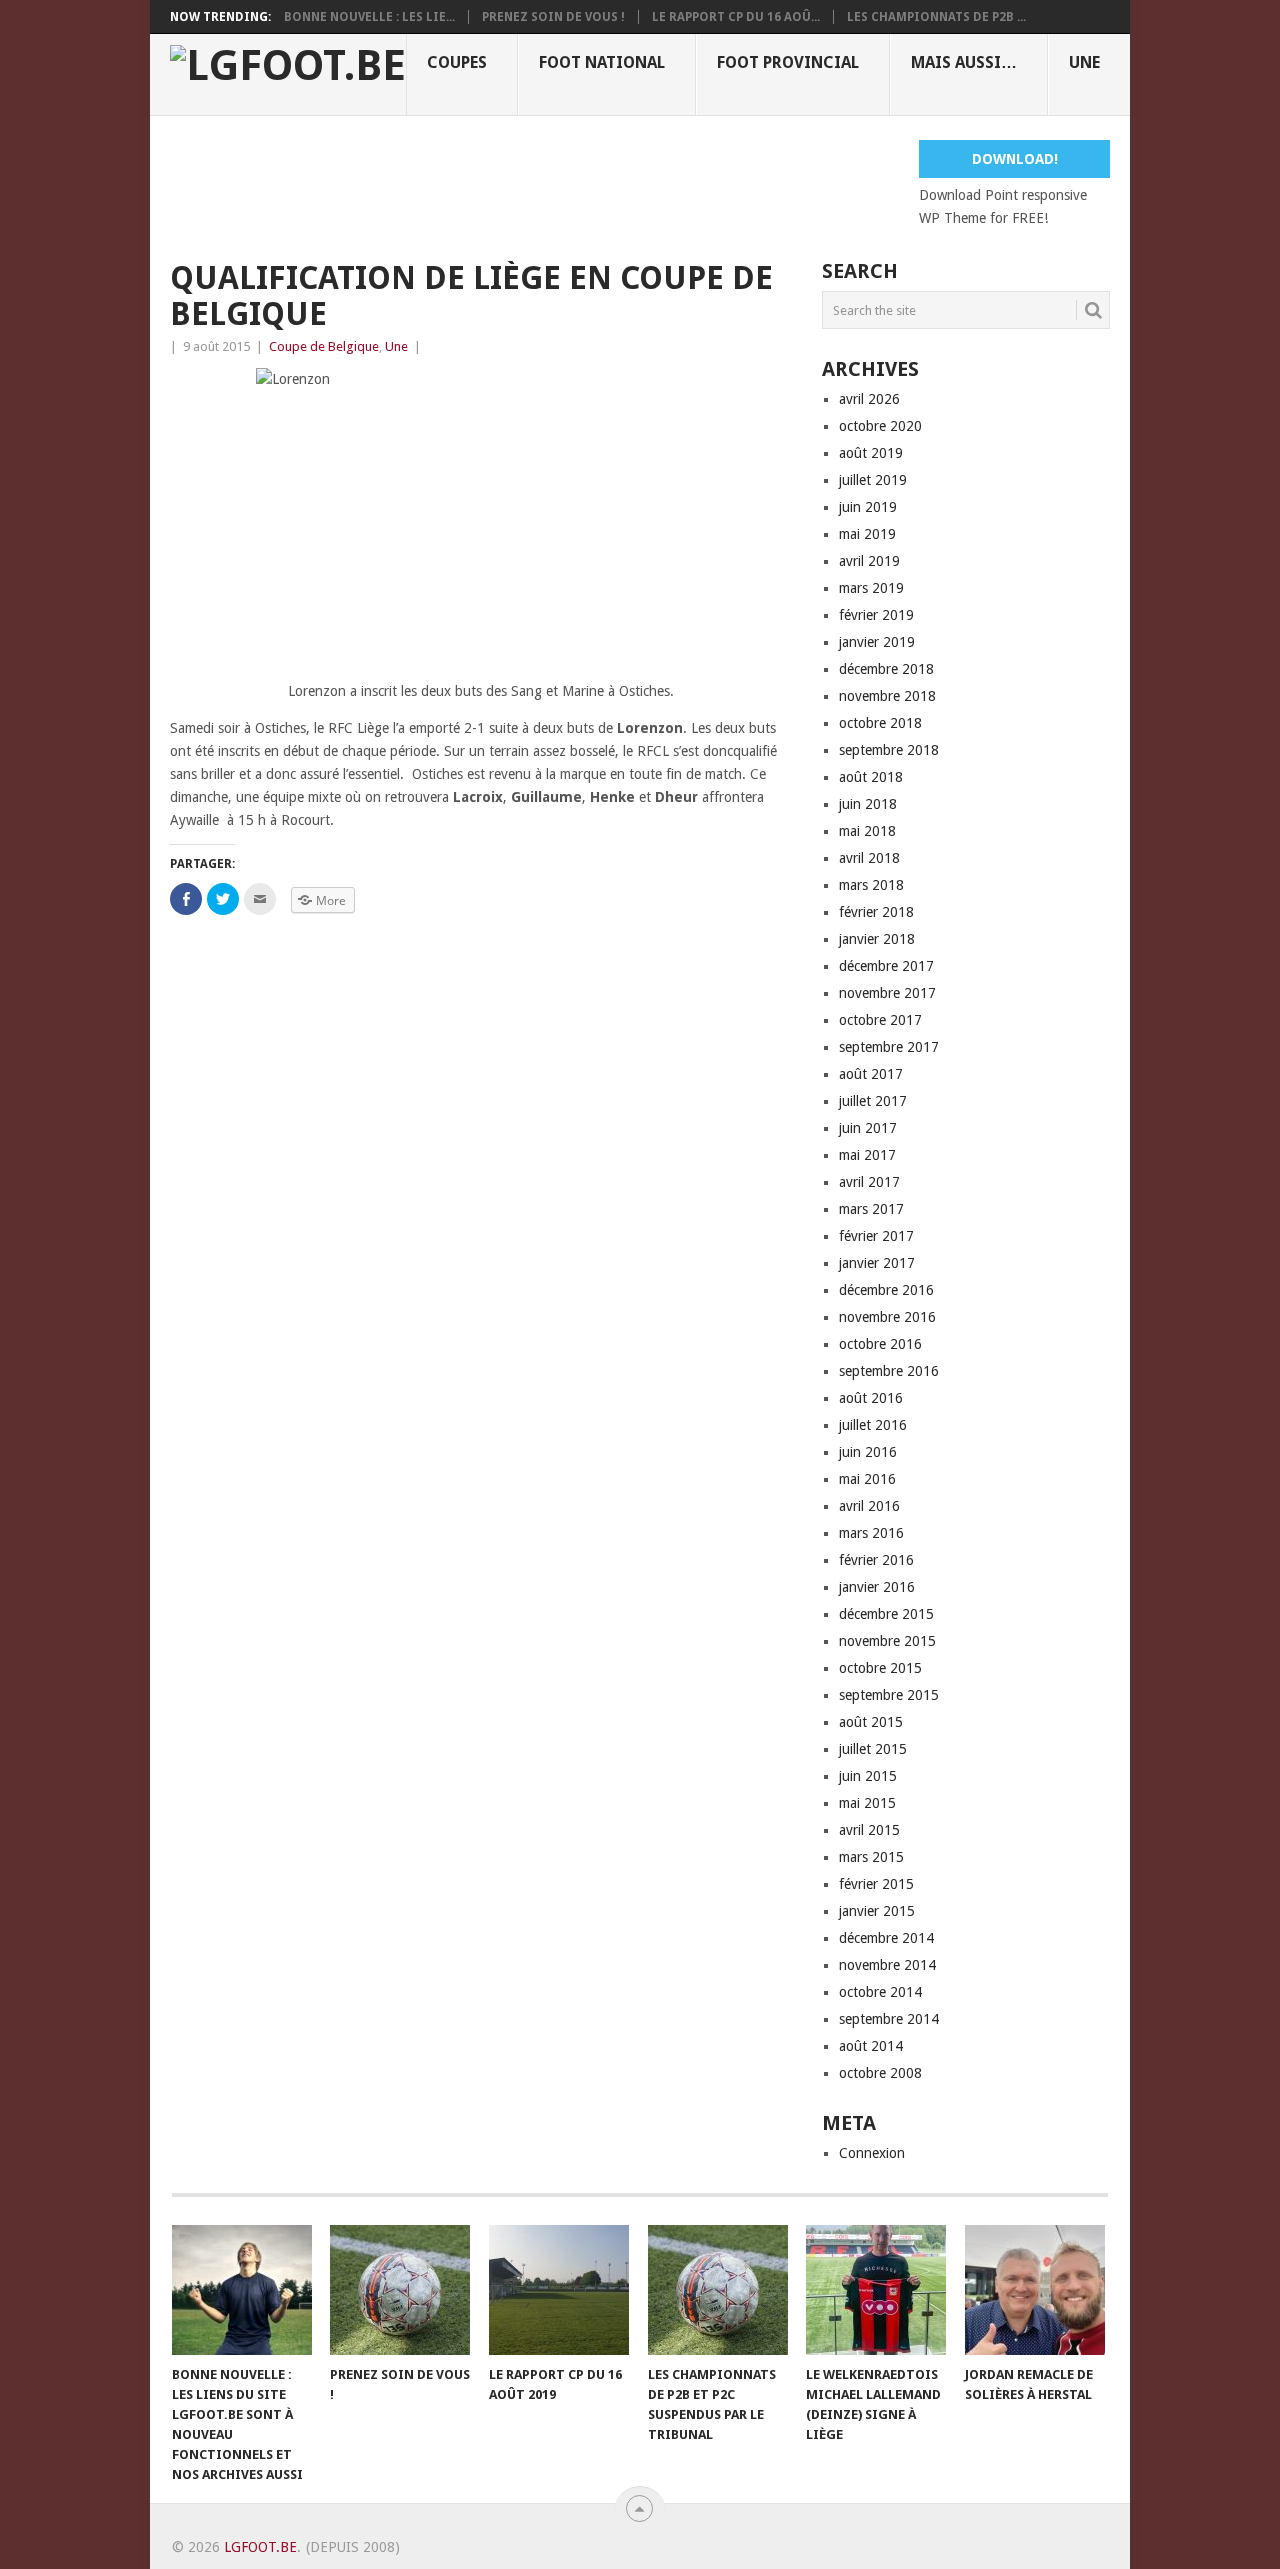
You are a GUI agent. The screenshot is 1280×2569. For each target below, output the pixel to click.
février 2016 (876, 1560)
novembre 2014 (887, 1965)
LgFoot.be (260, 2547)
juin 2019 (868, 507)
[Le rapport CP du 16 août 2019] (559, 2290)
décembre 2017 (886, 966)
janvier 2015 (877, 1911)
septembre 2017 (889, 1047)
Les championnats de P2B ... (936, 17)
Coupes (457, 62)
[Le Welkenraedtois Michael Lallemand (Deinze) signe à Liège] (876, 2290)
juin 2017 (868, 1128)
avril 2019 (869, 561)
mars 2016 (871, 1533)
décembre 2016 (886, 1290)
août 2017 (871, 1074)
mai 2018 (867, 831)
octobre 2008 (880, 2073)
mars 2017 (871, 1209)
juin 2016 (868, 1452)
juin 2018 (868, 804)
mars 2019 (871, 588)
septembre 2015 (889, 1695)
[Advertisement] (534, 185)
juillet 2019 (873, 480)
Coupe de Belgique (324, 346)
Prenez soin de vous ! (553, 17)
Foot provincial (788, 62)
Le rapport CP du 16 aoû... (736, 17)
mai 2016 (867, 1479)
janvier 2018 (877, 939)
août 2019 (871, 453)
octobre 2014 (880, 1992)
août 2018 (871, 777)
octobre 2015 (880, 1668)
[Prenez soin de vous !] (400, 2290)
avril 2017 (869, 1182)
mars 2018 (871, 885)
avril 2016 (869, 1506)
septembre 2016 (889, 1371)
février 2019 (876, 615)
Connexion (872, 2153)
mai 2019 (867, 534)
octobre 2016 (880, 1344)
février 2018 (876, 912)
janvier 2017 (877, 1263)
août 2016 (871, 1398)
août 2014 (871, 2046)
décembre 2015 (886, 1614)
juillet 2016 (873, 1425)
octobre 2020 (880, 426)
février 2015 (876, 1884)
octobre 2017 (880, 1020)
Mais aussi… (964, 62)
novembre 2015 (887, 1641)
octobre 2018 (880, 723)
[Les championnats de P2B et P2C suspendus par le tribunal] (718, 2290)
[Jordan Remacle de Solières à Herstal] (1035, 2290)
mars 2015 (871, 1857)
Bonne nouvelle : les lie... (369, 17)
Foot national (602, 62)
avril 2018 (869, 858)
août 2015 (871, 1722)
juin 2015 (868, 1776)
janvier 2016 (877, 1587)
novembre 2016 (887, 1317)
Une (1084, 62)
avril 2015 (869, 1830)
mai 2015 (867, 1803)
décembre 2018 (886, 669)
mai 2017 (867, 1155)
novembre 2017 (887, 993)
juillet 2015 (873, 1749)
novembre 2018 (887, 696)
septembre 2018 (889, 750)
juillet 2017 (873, 1101)
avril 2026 (869, 399)
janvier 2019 (877, 642)
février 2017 (876, 1236)
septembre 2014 (889, 2019)
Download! (1015, 159)
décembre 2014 (886, 1938)
